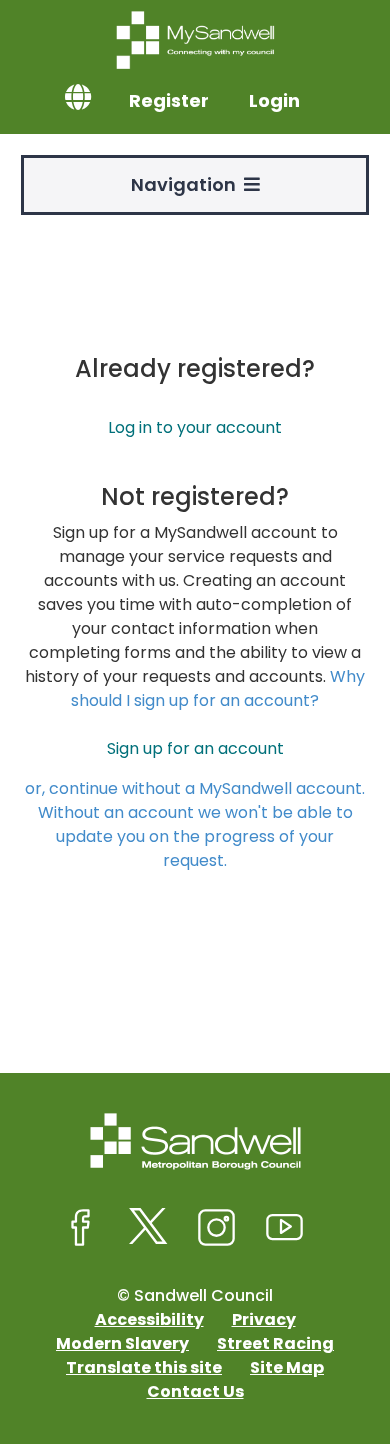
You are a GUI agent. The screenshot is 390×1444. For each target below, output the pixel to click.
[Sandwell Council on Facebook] (81, 1228)
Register (169, 100)
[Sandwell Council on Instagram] (217, 1228)
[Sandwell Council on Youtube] (285, 1228)
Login (274, 100)
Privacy (264, 1319)
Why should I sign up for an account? (218, 688)
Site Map (287, 1367)
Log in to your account (195, 427)
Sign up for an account (195, 748)
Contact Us (195, 1391)
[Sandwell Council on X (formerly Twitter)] (149, 1228)
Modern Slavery (122, 1343)
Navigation (187, 184)
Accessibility (149, 1319)
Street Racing (275, 1343)
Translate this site (144, 1367)
